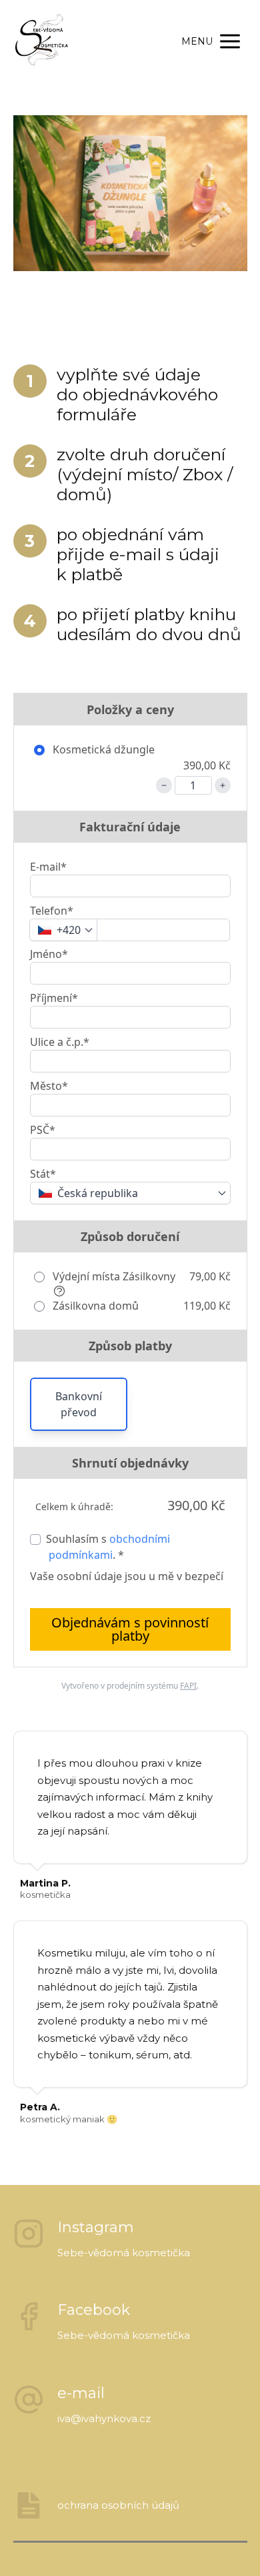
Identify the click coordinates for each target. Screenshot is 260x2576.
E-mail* (48, 867)
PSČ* (43, 1130)
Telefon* (52, 911)
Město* (49, 1086)
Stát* (43, 1174)
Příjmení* (54, 998)
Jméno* (49, 954)
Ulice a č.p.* (60, 1042)
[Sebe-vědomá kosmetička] (44, 41)
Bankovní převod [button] (79, 1404)
